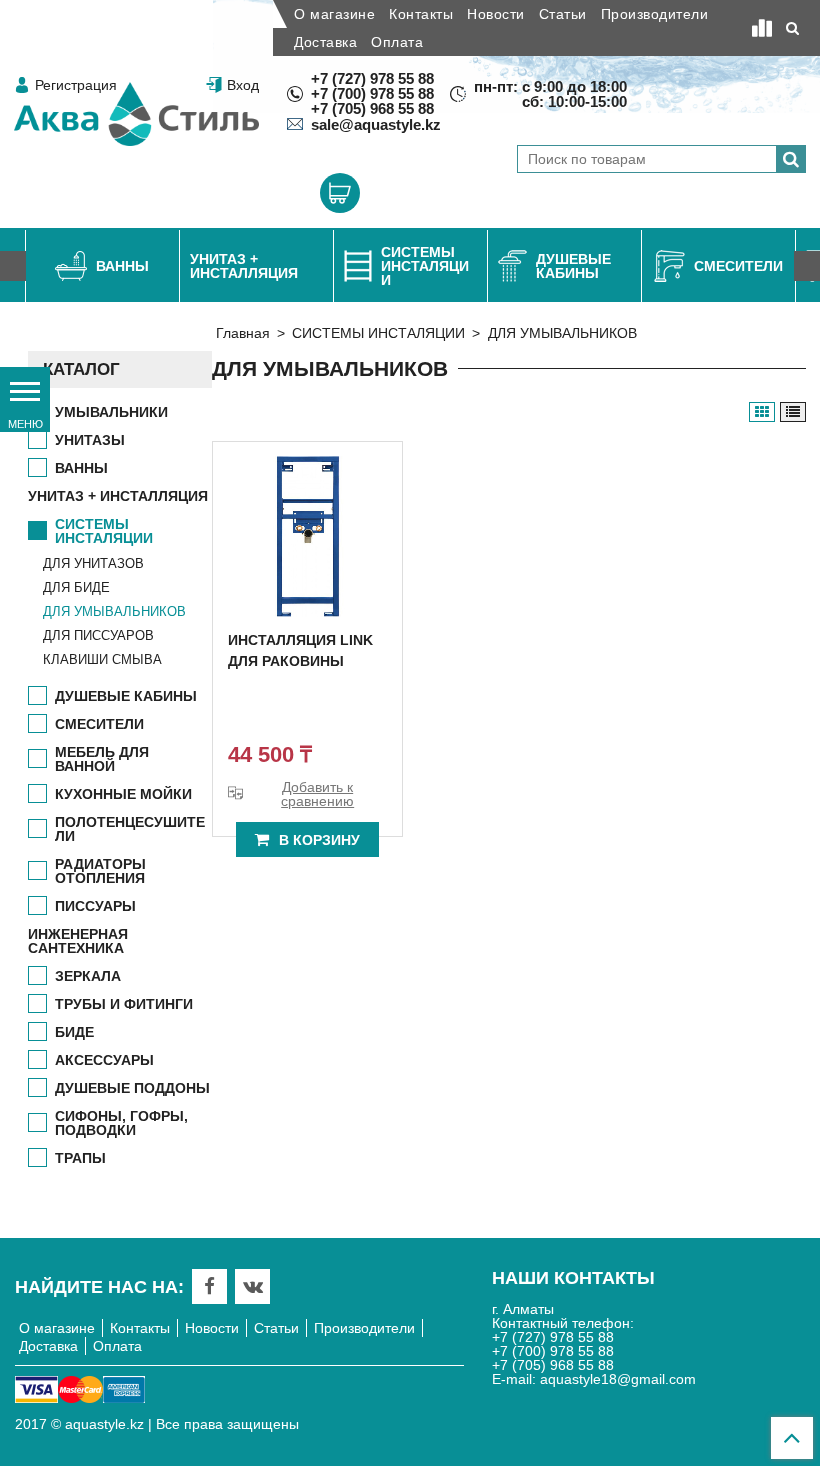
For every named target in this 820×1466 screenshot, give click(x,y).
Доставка (325, 42)
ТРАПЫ (80, 1158)
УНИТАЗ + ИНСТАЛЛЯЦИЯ (118, 496)
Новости (496, 14)
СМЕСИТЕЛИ (99, 724)
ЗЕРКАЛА (88, 976)
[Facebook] (209, 1286)
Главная (243, 333)
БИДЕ (74, 1032)
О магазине (334, 14)
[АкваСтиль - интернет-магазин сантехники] (136, 114)
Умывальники (111, 412)
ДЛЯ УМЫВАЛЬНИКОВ (114, 611)
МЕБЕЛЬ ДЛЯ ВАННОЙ (102, 759)
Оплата (397, 42)
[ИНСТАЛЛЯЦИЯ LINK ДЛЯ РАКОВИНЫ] (307, 536)
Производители (655, 14)
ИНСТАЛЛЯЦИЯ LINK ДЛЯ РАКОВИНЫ (300, 650)
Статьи (563, 14)
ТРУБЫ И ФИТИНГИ (124, 1004)
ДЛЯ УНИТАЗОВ (93, 563)
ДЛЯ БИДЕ (76, 587)
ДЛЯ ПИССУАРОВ (98, 635)
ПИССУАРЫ (95, 906)
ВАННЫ (81, 468)
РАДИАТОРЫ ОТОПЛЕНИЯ (100, 871)
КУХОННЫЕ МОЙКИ (123, 794)
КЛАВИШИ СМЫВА (102, 659)
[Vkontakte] (253, 1286)
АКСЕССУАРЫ (104, 1060)
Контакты (421, 14)
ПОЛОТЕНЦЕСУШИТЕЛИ (130, 829)
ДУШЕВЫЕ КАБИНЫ (126, 696)
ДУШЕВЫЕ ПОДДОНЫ (132, 1088)
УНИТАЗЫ (90, 440)
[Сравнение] (762, 28)
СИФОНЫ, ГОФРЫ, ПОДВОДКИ (121, 1123)
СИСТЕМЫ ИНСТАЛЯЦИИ (378, 333)
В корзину (319, 840)
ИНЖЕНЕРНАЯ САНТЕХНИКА (78, 941)
